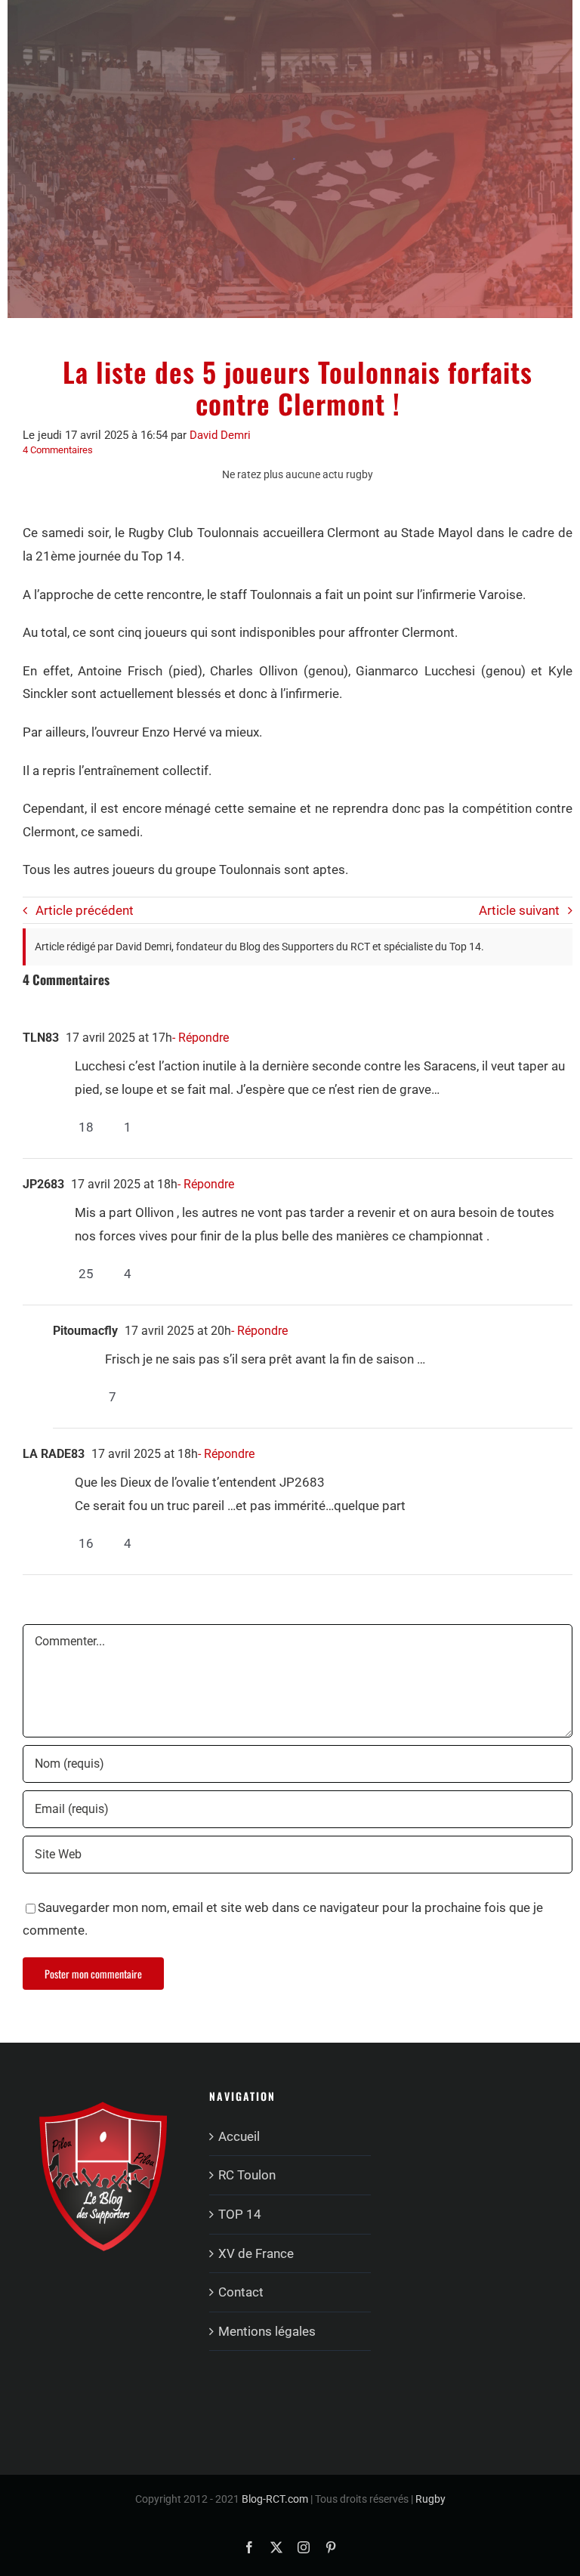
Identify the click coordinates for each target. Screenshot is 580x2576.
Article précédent (85, 910)
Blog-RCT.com (275, 2499)
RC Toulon (247, 2175)
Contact (241, 2292)
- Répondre (201, 1038)
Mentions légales (267, 2331)
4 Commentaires (58, 450)
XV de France (256, 2253)
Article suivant (519, 910)
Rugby (430, 2499)
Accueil (239, 2136)
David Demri (220, 435)
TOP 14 (240, 2214)
